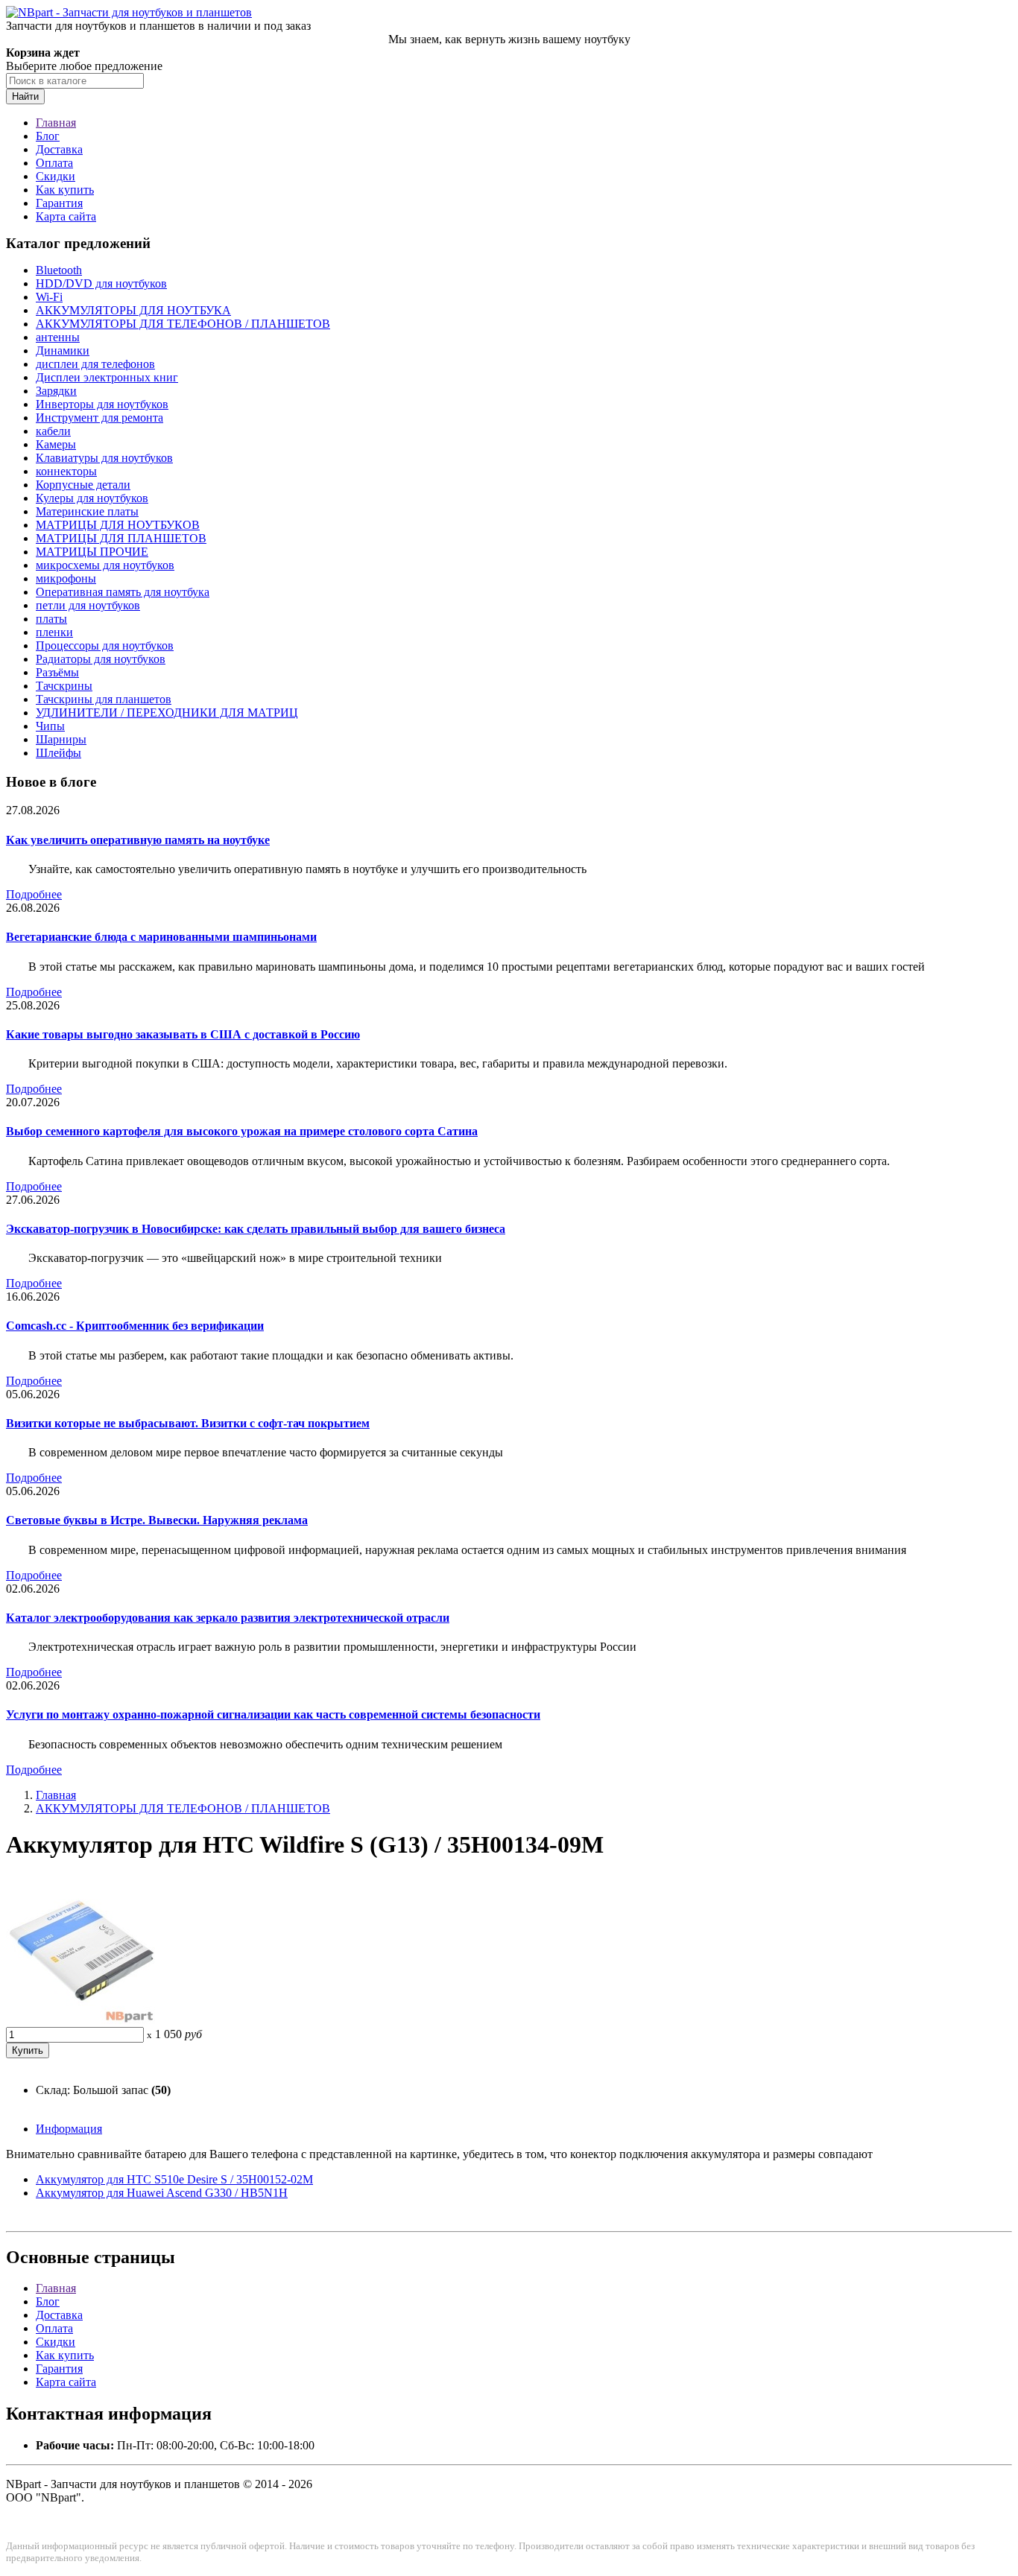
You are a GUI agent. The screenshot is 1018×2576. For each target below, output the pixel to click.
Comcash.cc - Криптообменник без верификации (135, 1326)
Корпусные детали (83, 485)
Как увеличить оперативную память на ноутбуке (138, 840)
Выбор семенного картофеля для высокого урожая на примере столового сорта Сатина (242, 1131)
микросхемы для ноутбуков (105, 565)
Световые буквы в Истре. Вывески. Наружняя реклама (157, 1520)
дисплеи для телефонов (95, 364)
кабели (53, 431)
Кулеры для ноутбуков (92, 498)
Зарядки (56, 391)
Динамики (63, 350)
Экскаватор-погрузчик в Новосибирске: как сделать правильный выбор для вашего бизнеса (256, 1229)
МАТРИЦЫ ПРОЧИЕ (92, 552)
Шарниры (61, 739)
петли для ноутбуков (88, 605)
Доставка (59, 149)
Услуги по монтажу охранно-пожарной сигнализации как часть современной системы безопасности (273, 1714)
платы (51, 619)
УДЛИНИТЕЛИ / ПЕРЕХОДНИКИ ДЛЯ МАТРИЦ (167, 713)
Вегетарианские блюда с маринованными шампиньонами (161, 937)
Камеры (56, 444)
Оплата (54, 163)
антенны (58, 337)
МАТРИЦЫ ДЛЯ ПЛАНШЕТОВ (121, 538)
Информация (69, 2129)
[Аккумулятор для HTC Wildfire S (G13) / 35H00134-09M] (80, 2020)
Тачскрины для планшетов (104, 699)
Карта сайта (66, 216)
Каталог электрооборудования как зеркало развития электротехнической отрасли (228, 1618)
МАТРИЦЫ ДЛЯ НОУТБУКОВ (118, 525)
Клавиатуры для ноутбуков (104, 458)
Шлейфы (59, 753)
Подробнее (34, 894)
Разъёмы (57, 672)
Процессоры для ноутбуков (105, 645)
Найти (25, 96)
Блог (48, 136)
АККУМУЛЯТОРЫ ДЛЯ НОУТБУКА (133, 310)
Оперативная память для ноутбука (123, 592)
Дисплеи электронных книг (107, 377)
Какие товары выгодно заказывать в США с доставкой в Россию (183, 1034)
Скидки (56, 176)
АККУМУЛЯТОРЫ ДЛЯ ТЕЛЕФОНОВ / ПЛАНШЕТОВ (183, 324)
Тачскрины (64, 686)
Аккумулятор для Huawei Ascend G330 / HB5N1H (162, 2193)
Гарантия (59, 203)
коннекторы (66, 471)
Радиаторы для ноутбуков (101, 659)
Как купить (65, 190)
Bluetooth (59, 270)
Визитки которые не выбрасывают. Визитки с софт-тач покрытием (188, 1423)
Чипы (50, 726)
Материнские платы (87, 511)
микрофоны (66, 578)
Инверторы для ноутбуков (102, 404)
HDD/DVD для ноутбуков (101, 283)
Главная (56, 123)
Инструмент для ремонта (99, 418)
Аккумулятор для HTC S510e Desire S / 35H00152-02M (174, 2179)
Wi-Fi (49, 297)
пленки (54, 632)
